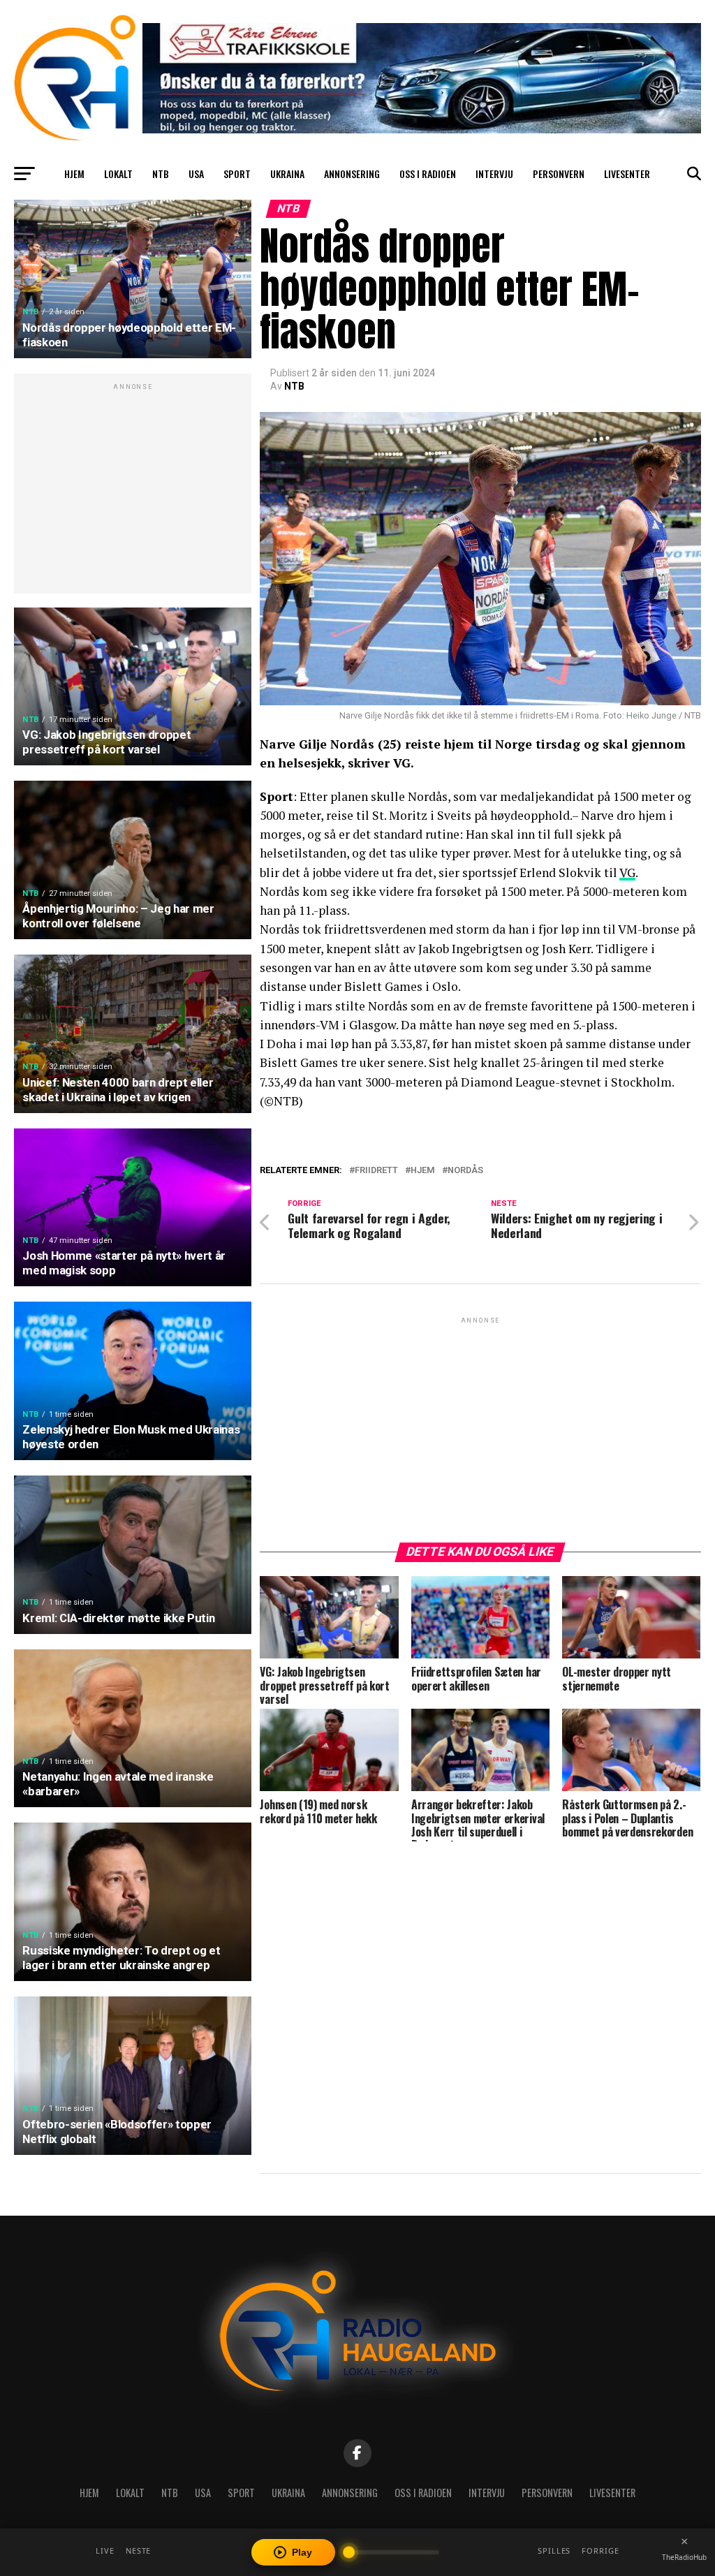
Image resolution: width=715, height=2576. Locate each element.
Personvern (559, 174)
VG (627, 873)
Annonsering (352, 174)
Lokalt (118, 174)
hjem (423, 1171)
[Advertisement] (133, 491)
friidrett (376, 1171)
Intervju (494, 174)
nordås (465, 1171)
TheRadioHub (684, 2557)
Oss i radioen (428, 174)
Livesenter (627, 174)
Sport (237, 174)
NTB (161, 174)
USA (196, 174)
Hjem (74, 174)
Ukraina (287, 174)
